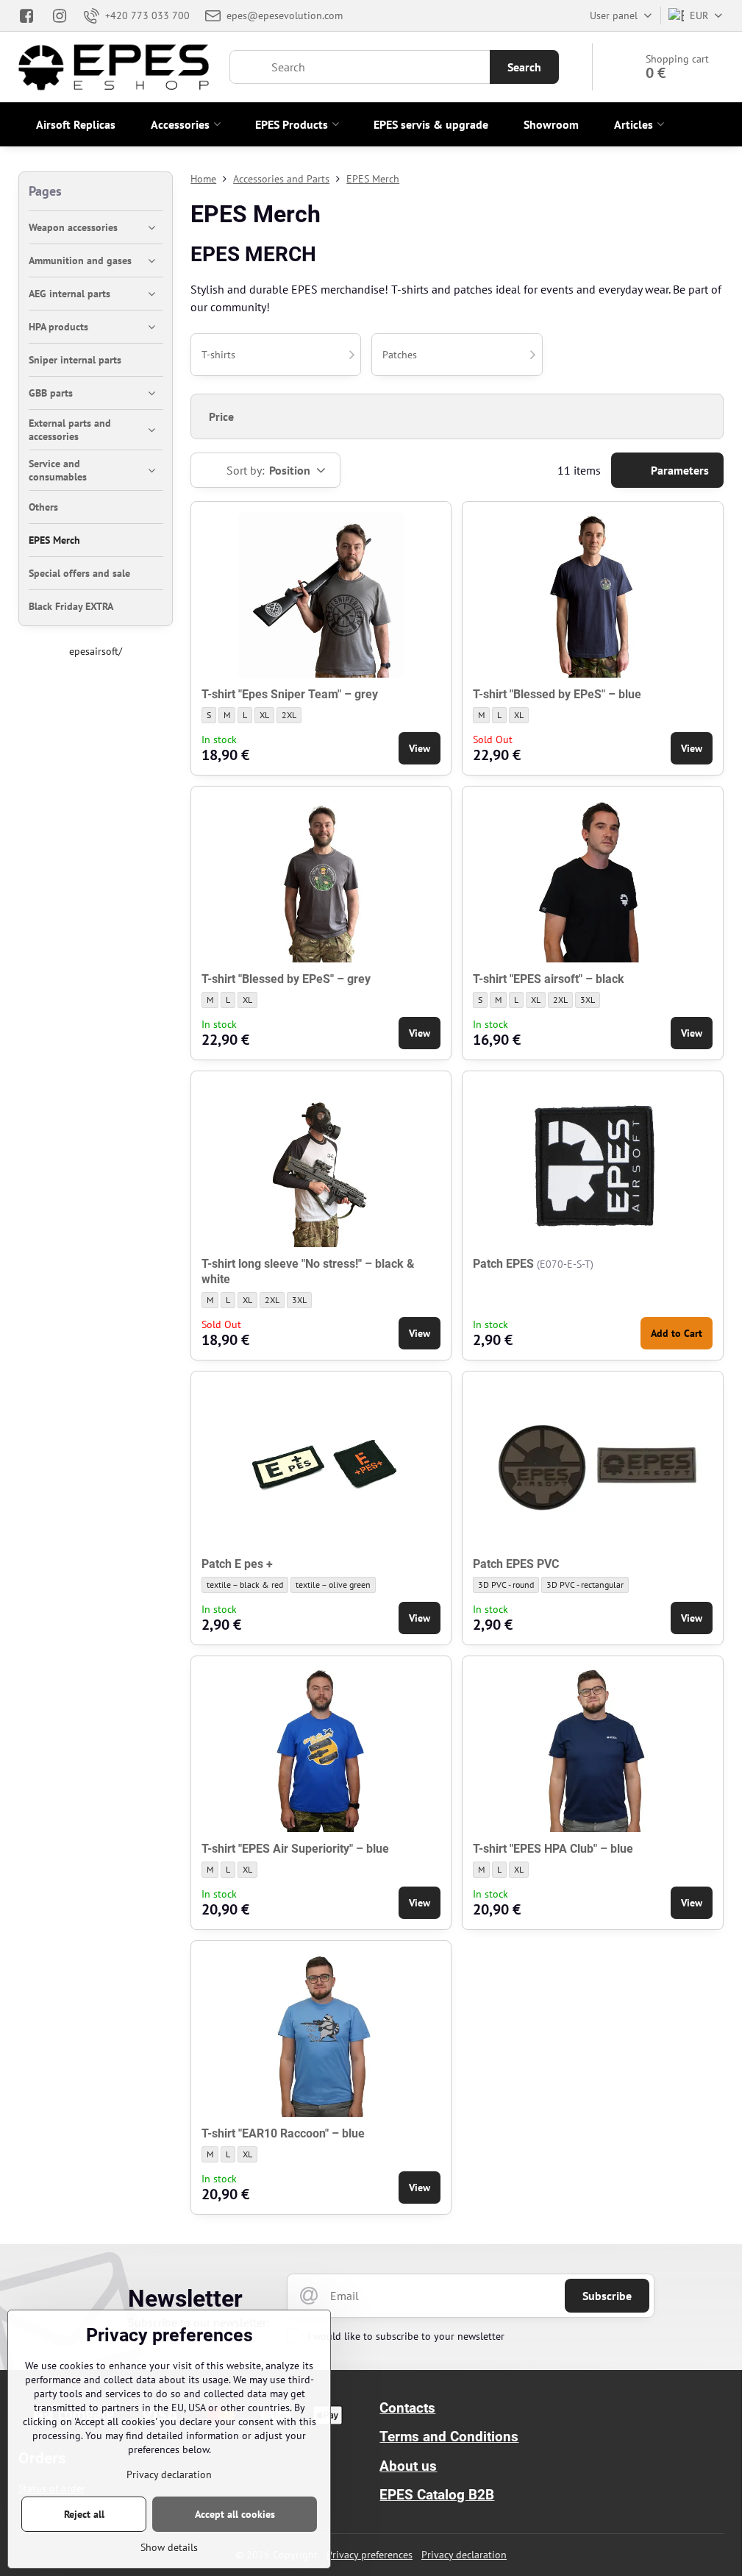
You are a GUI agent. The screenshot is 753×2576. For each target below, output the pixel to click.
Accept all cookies (235, 2514)
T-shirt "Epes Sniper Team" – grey (290, 694)
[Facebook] (31, 15)
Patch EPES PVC (516, 1564)
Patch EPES (503, 1264)
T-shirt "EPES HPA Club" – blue (553, 1849)
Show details (169, 2547)
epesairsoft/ (96, 651)
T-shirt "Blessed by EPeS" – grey (286, 979)
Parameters (678, 470)
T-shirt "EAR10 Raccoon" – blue (283, 2133)
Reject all (84, 2514)
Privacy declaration (464, 2555)
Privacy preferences (370, 2555)
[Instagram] (60, 15)
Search (524, 67)
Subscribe (607, 2296)
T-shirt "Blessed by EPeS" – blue (557, 694)
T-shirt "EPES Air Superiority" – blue (295, 1849)
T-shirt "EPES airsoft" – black (549, 979)
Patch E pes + (237, 1564)
